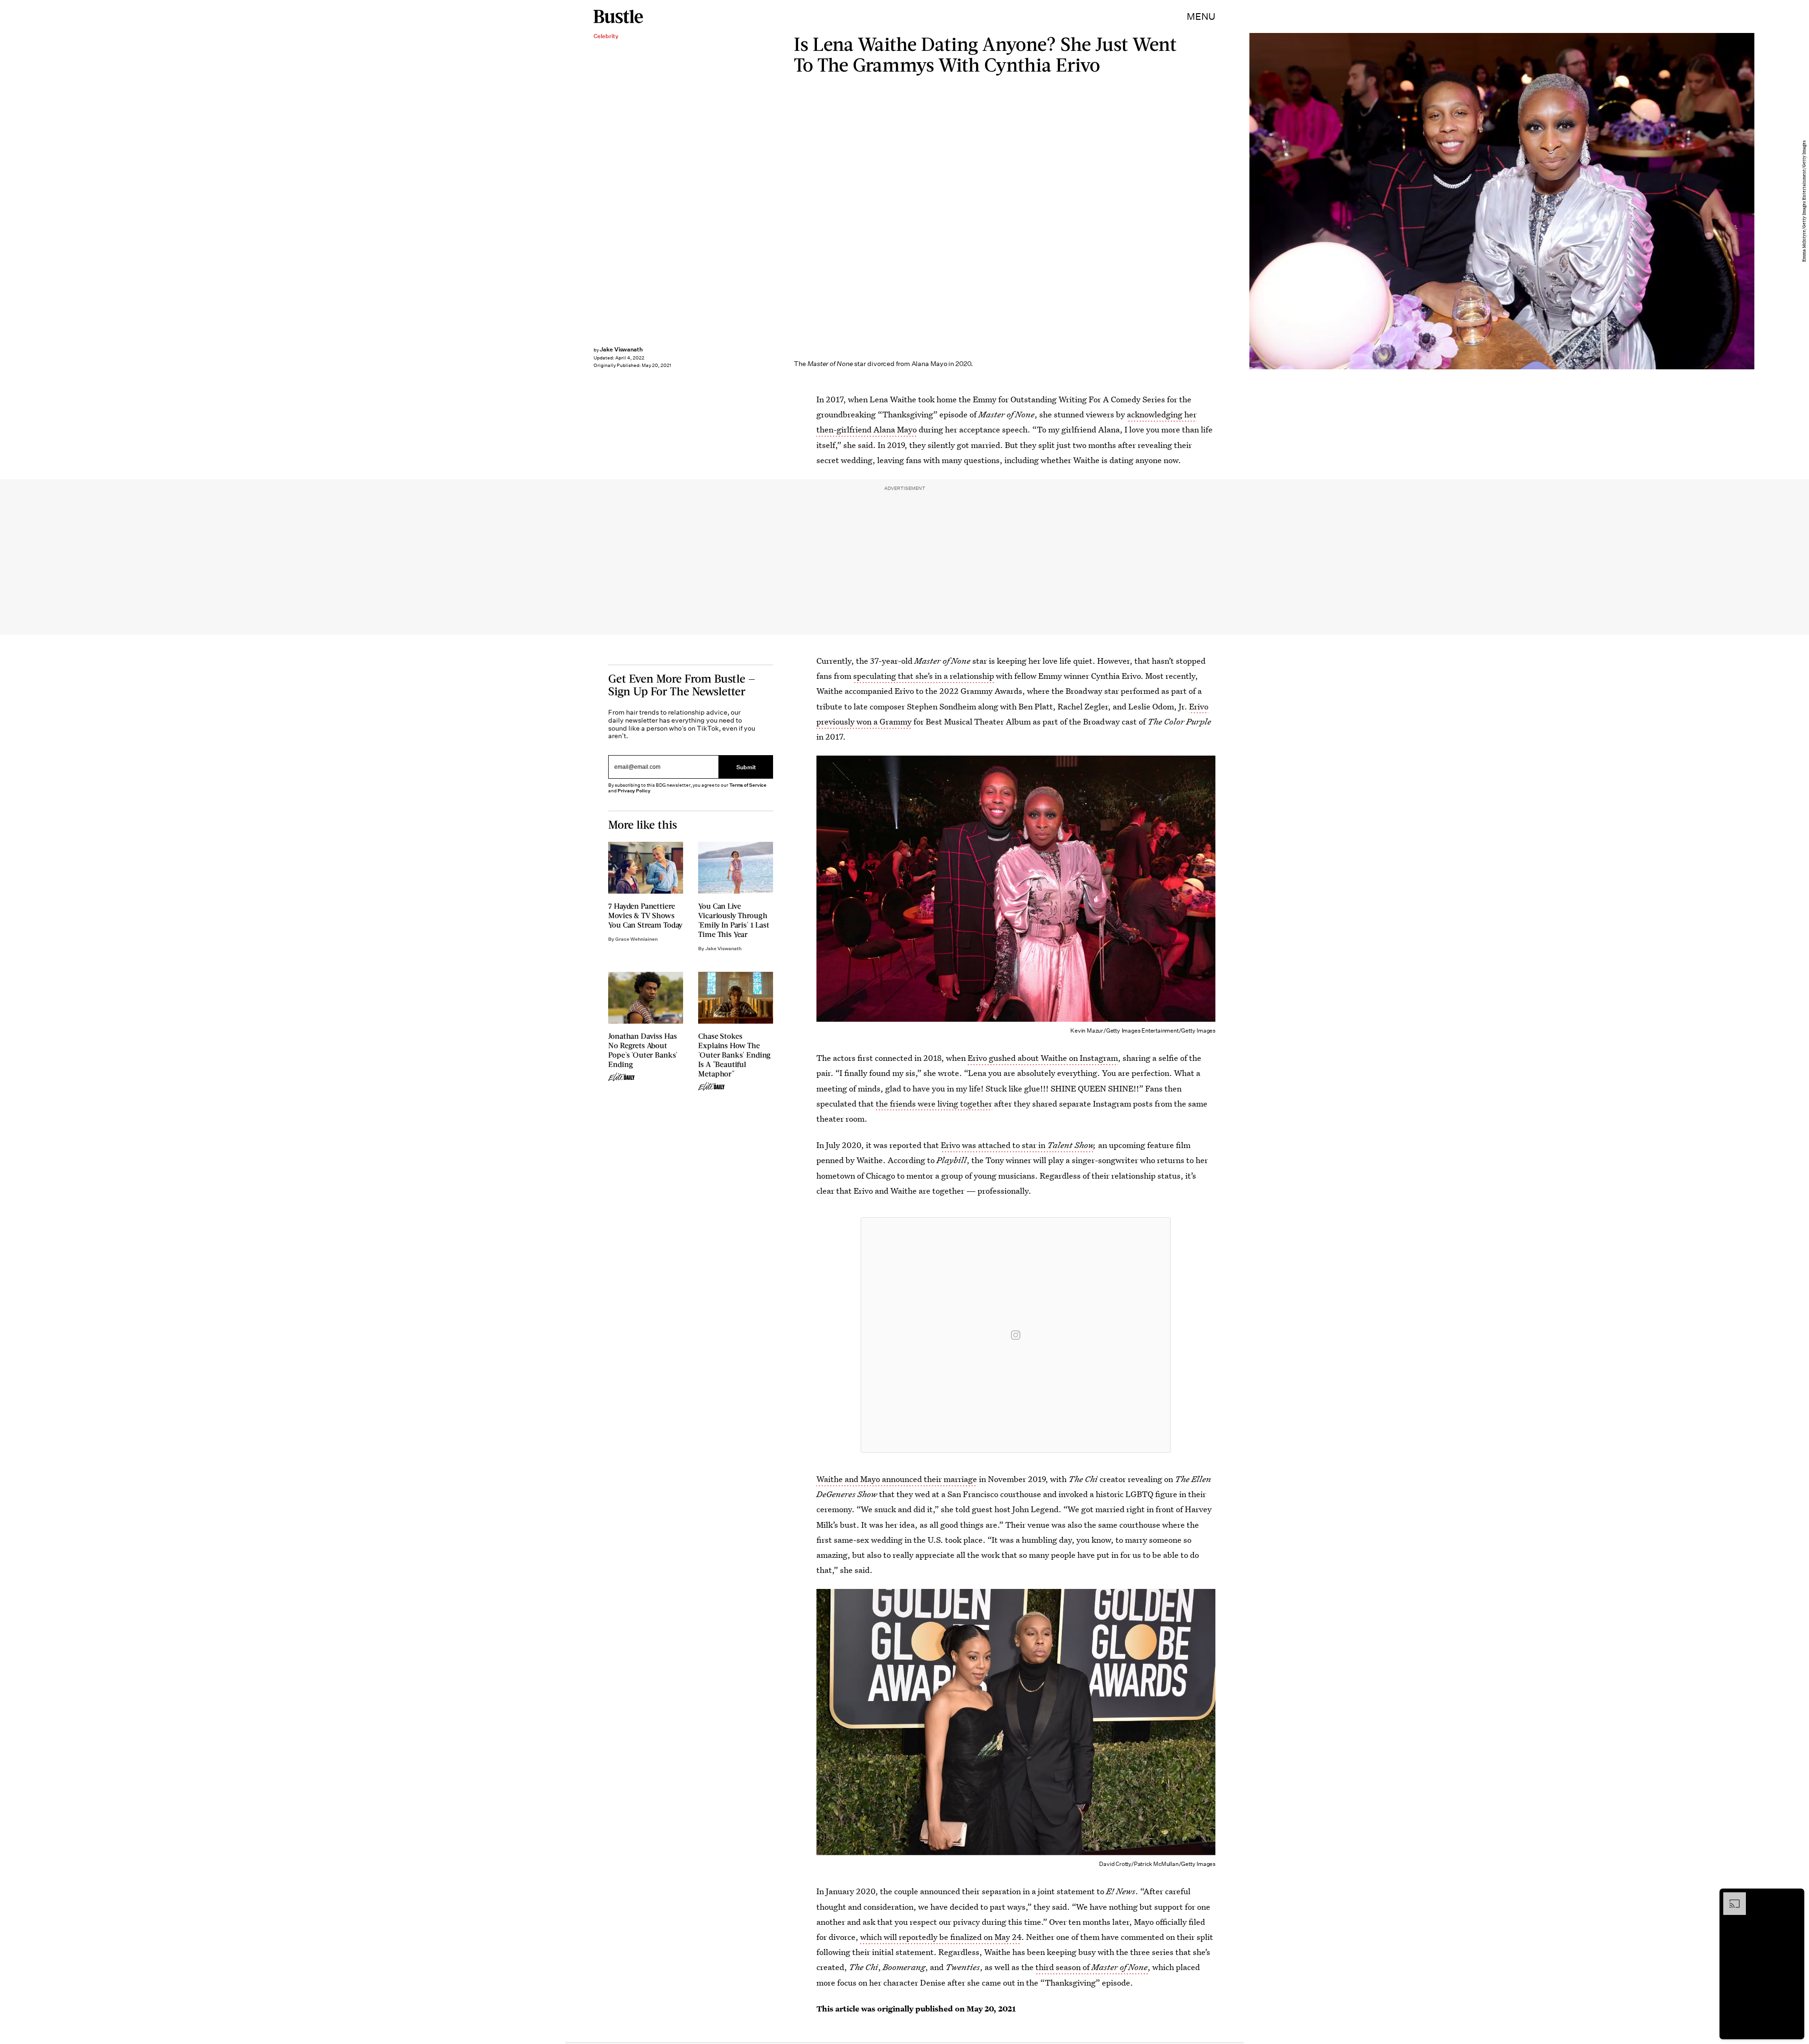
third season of (1092, 1967)
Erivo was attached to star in (1017, 1145)
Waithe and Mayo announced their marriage (897, 1479)
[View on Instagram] (1016, 1335)
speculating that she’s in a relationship (924, 676)
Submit (746, 767)
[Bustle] (618, 16)
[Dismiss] (1794, 1897)
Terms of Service (748, 785)
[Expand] (1730, 1897)
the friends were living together (934, 1103)
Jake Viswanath (621, 349)
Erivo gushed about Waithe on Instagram (1043, 1058)
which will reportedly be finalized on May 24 (941, 1937)
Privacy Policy (634, 791)
